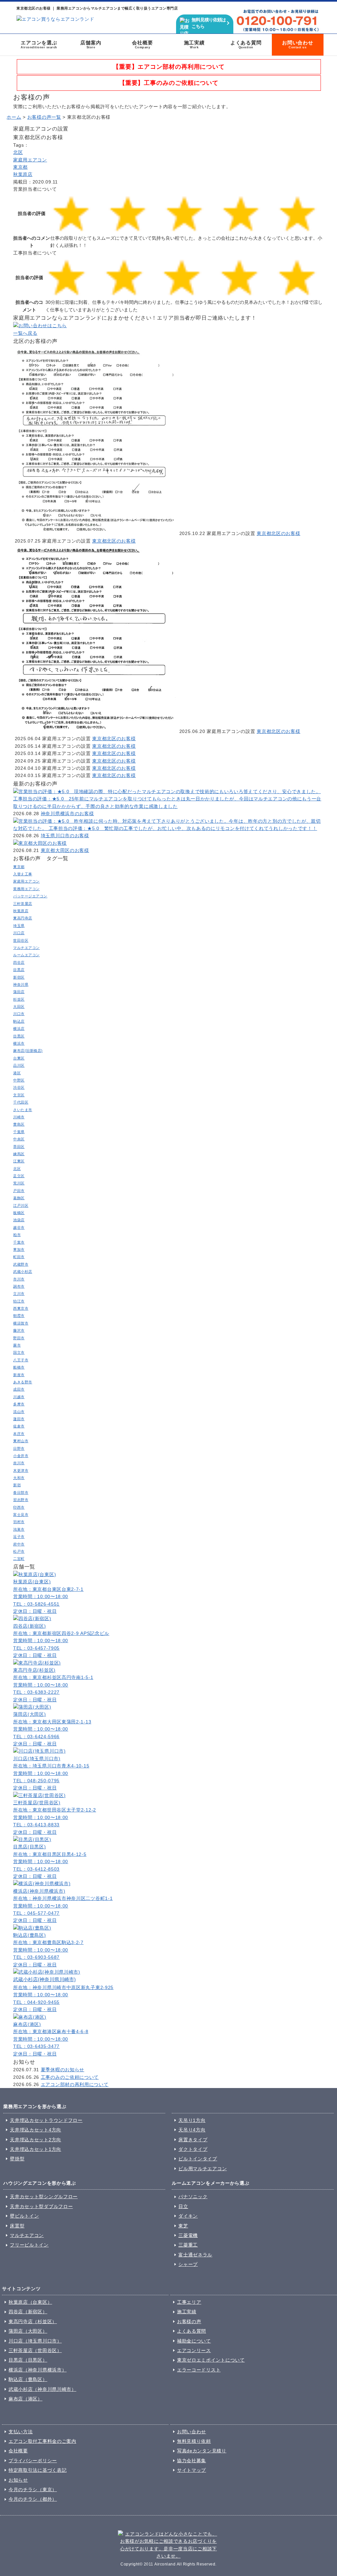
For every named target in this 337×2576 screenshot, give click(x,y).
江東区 (19, 1161)
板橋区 (19, 1213)
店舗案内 (91, 44)
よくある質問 (246, 44)
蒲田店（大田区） (28, 2331)
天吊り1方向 (192, 2120)
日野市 (19, 1448)
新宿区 (19, 977)
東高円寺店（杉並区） (33, 2321)
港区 (17, 1073)
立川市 (19, 1294)
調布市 (19, 1286)
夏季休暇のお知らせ (63, 2070)
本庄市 (19, 1434)
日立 (183, 2206)
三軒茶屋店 (23, 904)
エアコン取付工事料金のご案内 (42, 2441)
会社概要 (142, 44)
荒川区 (19, 1183)
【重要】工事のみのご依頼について (169, 83)
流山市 (19, 1412)
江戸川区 (21, 1205)
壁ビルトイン (24, 2216)
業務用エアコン (26, 889)
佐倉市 (19, 1426)
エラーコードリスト (199, 2370)
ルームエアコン (26, 955)
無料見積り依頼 (194, 2441)
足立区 (19, 1176)
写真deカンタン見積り (202, 2451)
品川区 (19, 1065)
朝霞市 (19, 1316)
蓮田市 (19, 1419)
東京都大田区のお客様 (65, 850)
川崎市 (19, 1117)
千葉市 (19, 1242)
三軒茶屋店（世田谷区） (35, 2350)
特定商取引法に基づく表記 (38, 2470)
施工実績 (194, 44)
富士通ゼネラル (195, 2255)
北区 (18, 152)
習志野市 (21, 1500)
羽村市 (19, 1522)
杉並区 (19, 999)
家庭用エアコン (30, 160)
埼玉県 (19, 926)
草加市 (19, 1250)
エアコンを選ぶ (39, 44)
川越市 (19, 1397)
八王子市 (21, 1360)
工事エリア (189, 2302)
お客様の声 (189, 2321)
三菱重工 (188, 2245)
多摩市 (19, 1404)
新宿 (17, 1485)
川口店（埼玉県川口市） (35, 2341)
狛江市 (19, 1301)
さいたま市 (23, 1110)
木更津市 (21, 1470)
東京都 (20, 167)
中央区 (19, 1139)
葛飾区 (19, 1198)
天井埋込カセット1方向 (36, 2149)
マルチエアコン (26, 948)
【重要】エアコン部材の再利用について (169, 67)
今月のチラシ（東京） (33, 2490)
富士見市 (21, 1515)
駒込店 (19, 1021)
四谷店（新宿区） (28, 2312)
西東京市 (21, 1308)
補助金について (194, 2341)
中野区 (19, 1080)
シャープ (188, 2264)
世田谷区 (21, 940)
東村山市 (21, 1441)
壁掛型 (17, 2159)
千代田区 (21, 1102)
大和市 (19, 1478)
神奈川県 (21, 984)
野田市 (19, 1338)
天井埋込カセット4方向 (36, 2130)
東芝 (183, 2226)
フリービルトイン (29, 2245)
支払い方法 (21, 2432)
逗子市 (19, 1537)
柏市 (17, 1235)
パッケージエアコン (30, 896)
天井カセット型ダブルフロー (41, 2206)
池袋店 (19, 1220)
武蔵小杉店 (23, 1272)
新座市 (19, 1375)
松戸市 (19, 1551)
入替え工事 (23, 874)
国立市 (19, 1352)
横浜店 (19, 1029)
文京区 (19, 1095)
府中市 (19, 1544)
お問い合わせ (298, 44)
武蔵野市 (21, 1264)
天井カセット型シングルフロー (44, 2197)
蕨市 (17, 1345)
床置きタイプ (193, 2140)
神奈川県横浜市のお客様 (67, 814)
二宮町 (19, 1559)
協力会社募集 (192, 2461)
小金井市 (21, 1456)
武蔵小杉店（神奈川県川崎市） (42, 2389)
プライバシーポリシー (33, 2461)
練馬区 (19, 1154)
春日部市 (21, 1493)
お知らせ (18, 2480)
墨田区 (19, 1147)
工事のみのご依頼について (70, 2077)
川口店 (19, 933)
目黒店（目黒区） (28, 2360)
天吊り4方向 (192, 2130)
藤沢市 (19, 1330)
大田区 (19, 1007)
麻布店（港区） (26, 2399)
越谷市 (19, 1227)
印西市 (19, 1507)
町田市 (19, 1257)
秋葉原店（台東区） (30, 2302)
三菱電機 (188, 2235)
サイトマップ (192, 2470)
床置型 (17, 2226)
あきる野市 (23, 1382)
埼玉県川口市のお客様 (65, 836)
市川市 (19, 1279)
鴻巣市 (19, 1529)
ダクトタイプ (193, 2149)
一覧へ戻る (25, 333)
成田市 (19, 1389)
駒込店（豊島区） (28, 2379)
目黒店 (19, 970)
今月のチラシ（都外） (33, 2499)
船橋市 (19, 1367)
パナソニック (193, 2197)
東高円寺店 (23, 918)
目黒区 (19, 1036)
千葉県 (19, 1132)
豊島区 (19, 1124)
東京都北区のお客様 (278, 533)
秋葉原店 (23, 174)
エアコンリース (194, 2350)
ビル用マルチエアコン (203, 2169)
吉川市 (19, 1463)
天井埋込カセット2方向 (36, 2140)
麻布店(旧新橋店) (28, 1051)
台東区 (19, 1058)
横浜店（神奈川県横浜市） (38, 2370)
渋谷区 (19, 1087)
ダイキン (188, 2216)
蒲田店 (19, 992)
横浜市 (19, 1043)
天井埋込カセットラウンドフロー (46, 2120)
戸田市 (19, 1191)
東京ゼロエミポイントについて (211, 2360)
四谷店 (19, 962)
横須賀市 (21, 1323)
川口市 (19, 1014)
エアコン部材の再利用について (75, 2084)
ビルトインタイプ (198, 2159)
